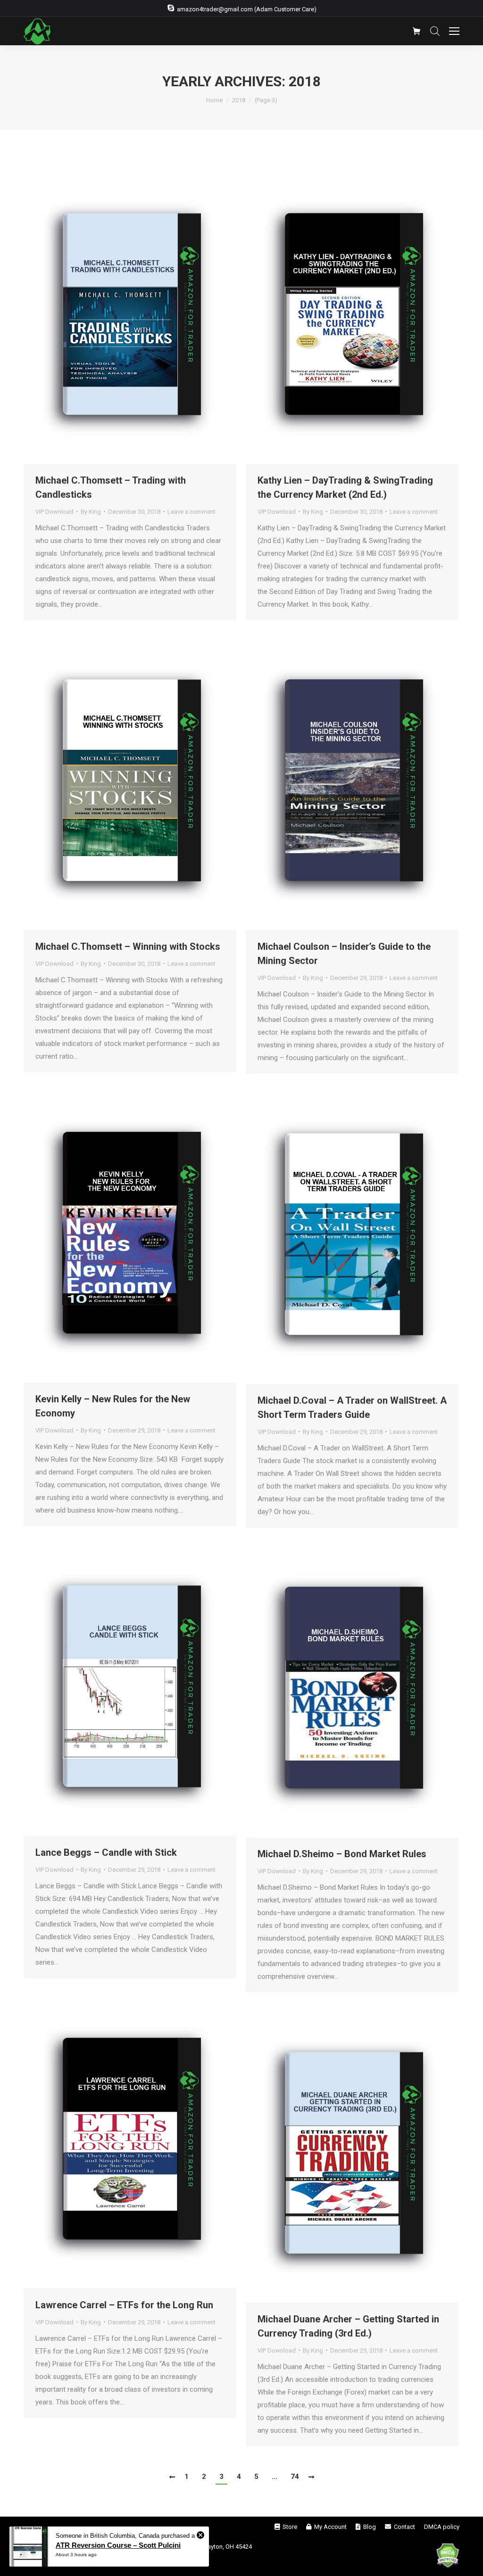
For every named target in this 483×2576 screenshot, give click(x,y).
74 (295, 2477)
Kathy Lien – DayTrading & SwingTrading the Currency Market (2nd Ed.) (345, 487)
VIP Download (54, 512)
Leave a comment (192, 512)
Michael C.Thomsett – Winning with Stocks (128, 946)
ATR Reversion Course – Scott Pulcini (118, 2545)
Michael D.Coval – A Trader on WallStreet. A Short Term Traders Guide (352, 1407)
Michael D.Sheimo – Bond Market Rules (342, 1854)
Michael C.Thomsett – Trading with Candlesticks (111, 487)
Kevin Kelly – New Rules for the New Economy (113, 1406)
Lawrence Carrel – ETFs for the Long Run (124, 2305)
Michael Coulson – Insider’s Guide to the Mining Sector (344, 954)
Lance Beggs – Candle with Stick (106, 1852)
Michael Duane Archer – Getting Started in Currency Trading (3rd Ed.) (348, 2326)
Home (214, 100)
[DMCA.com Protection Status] (448, 2557)
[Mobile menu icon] (454, 31)
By (91, 512)
